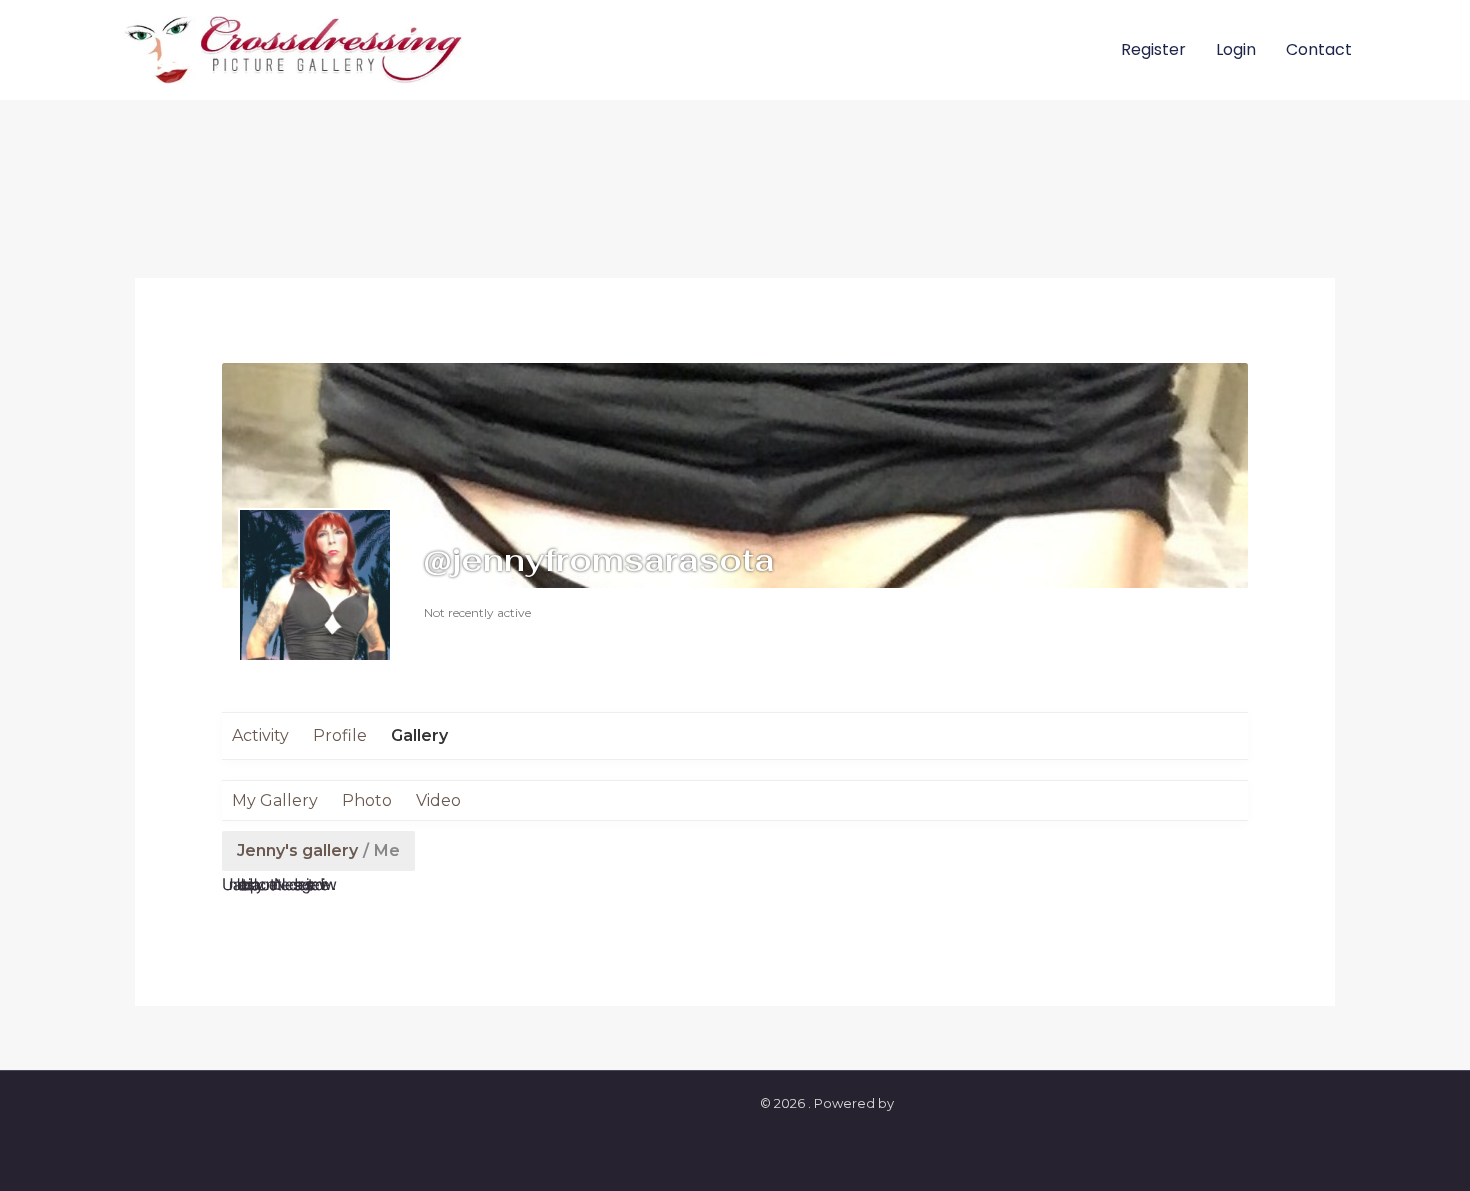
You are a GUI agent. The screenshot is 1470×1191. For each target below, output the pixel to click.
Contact (1319, 49)
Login (1236, 49)
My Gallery (275, 800)
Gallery (419, 735)
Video (438, 800)
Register (1153, 49)
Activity (260, 735)
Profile (340, 735)
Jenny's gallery (297, 850)
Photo (367, 800)
